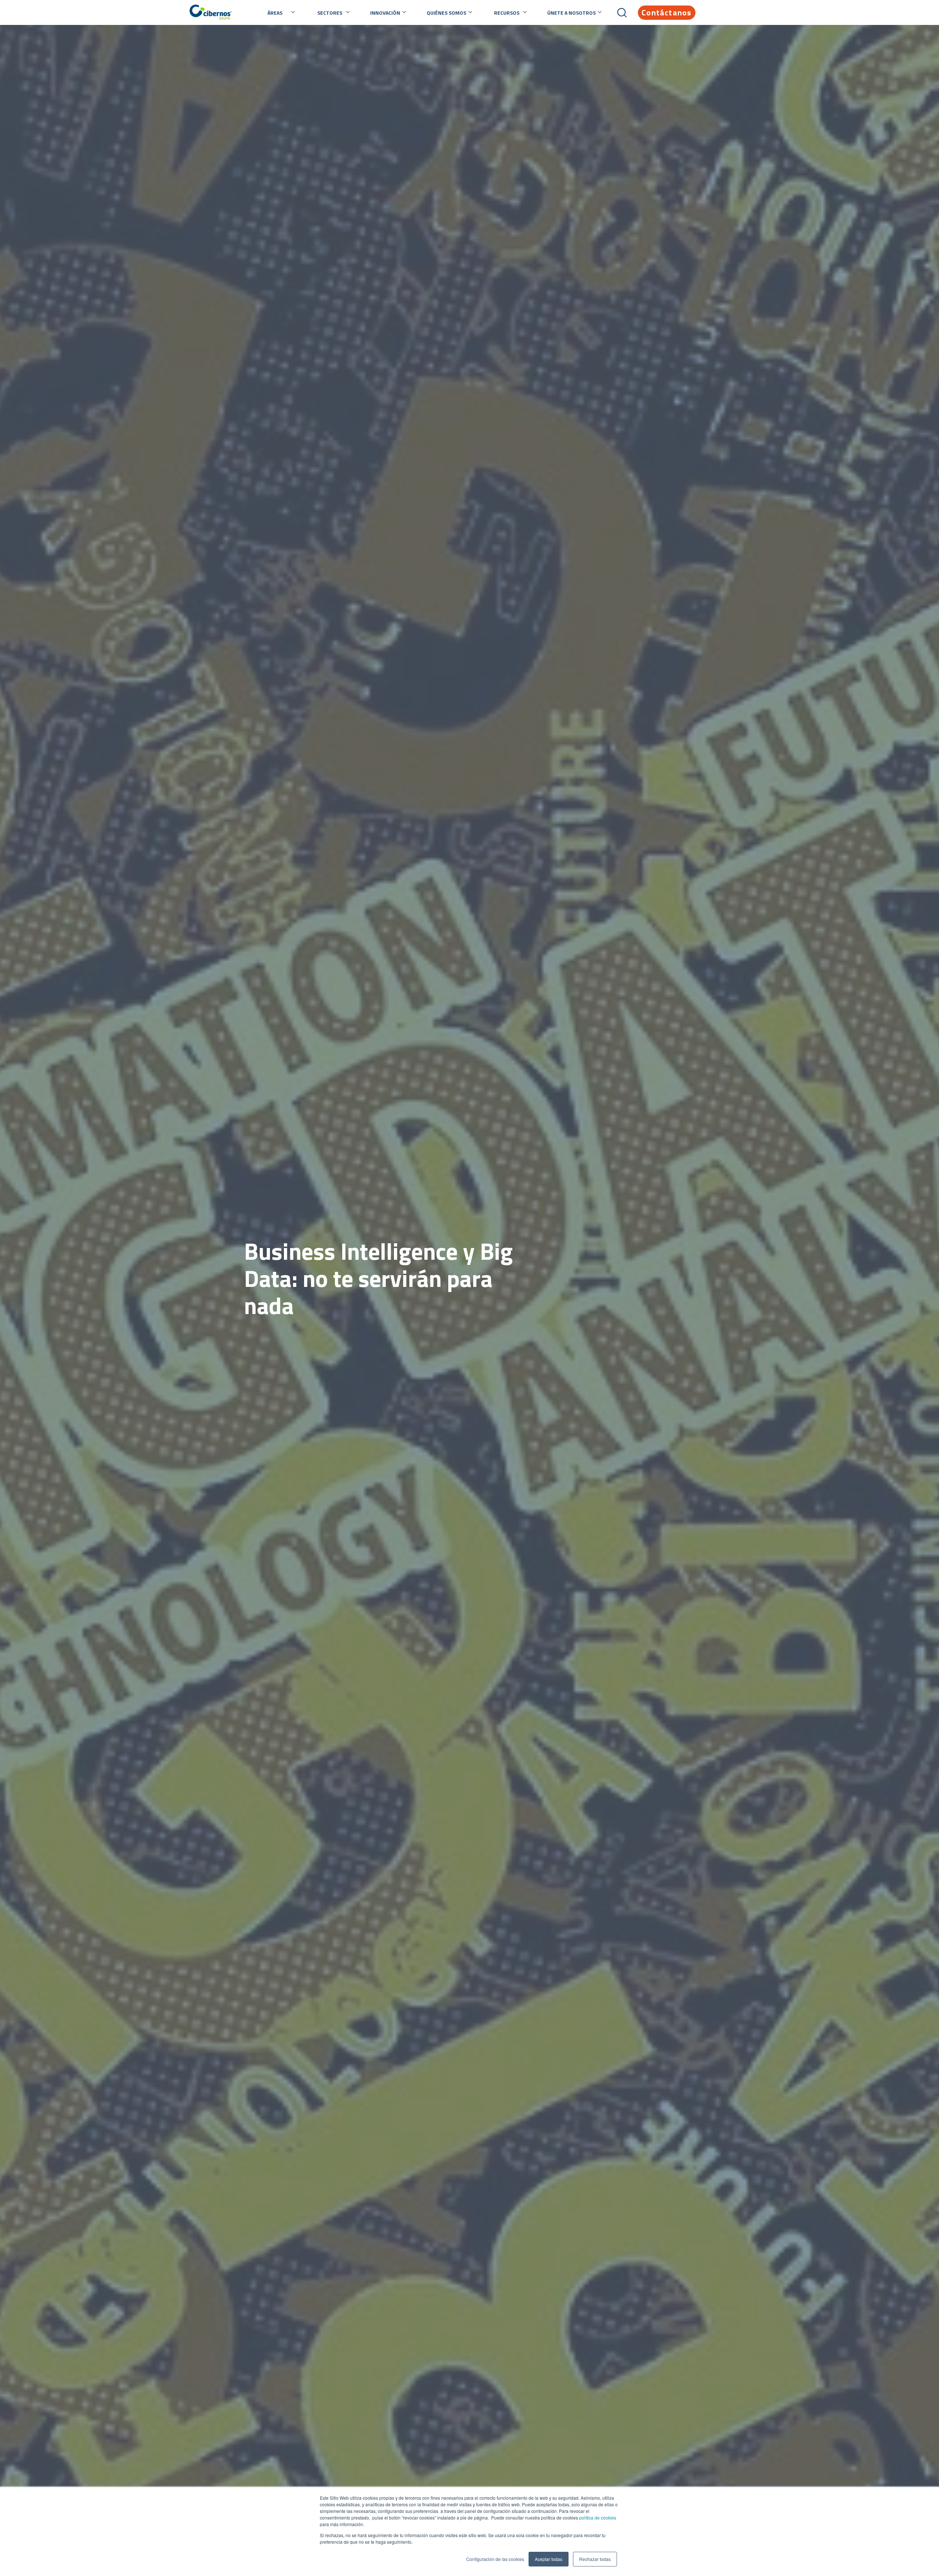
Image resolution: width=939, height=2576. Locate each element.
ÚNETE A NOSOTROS (571, 13)
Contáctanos (666, 12)
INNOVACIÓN (385, 13)
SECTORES (330, 13)
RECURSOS (507, 13)
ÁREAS (275, 13)
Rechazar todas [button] (595, 2559)
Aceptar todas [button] (549, 2559)
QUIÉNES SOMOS (446, 13)
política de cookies (597, 2518)
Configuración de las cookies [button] (495, 2559)
